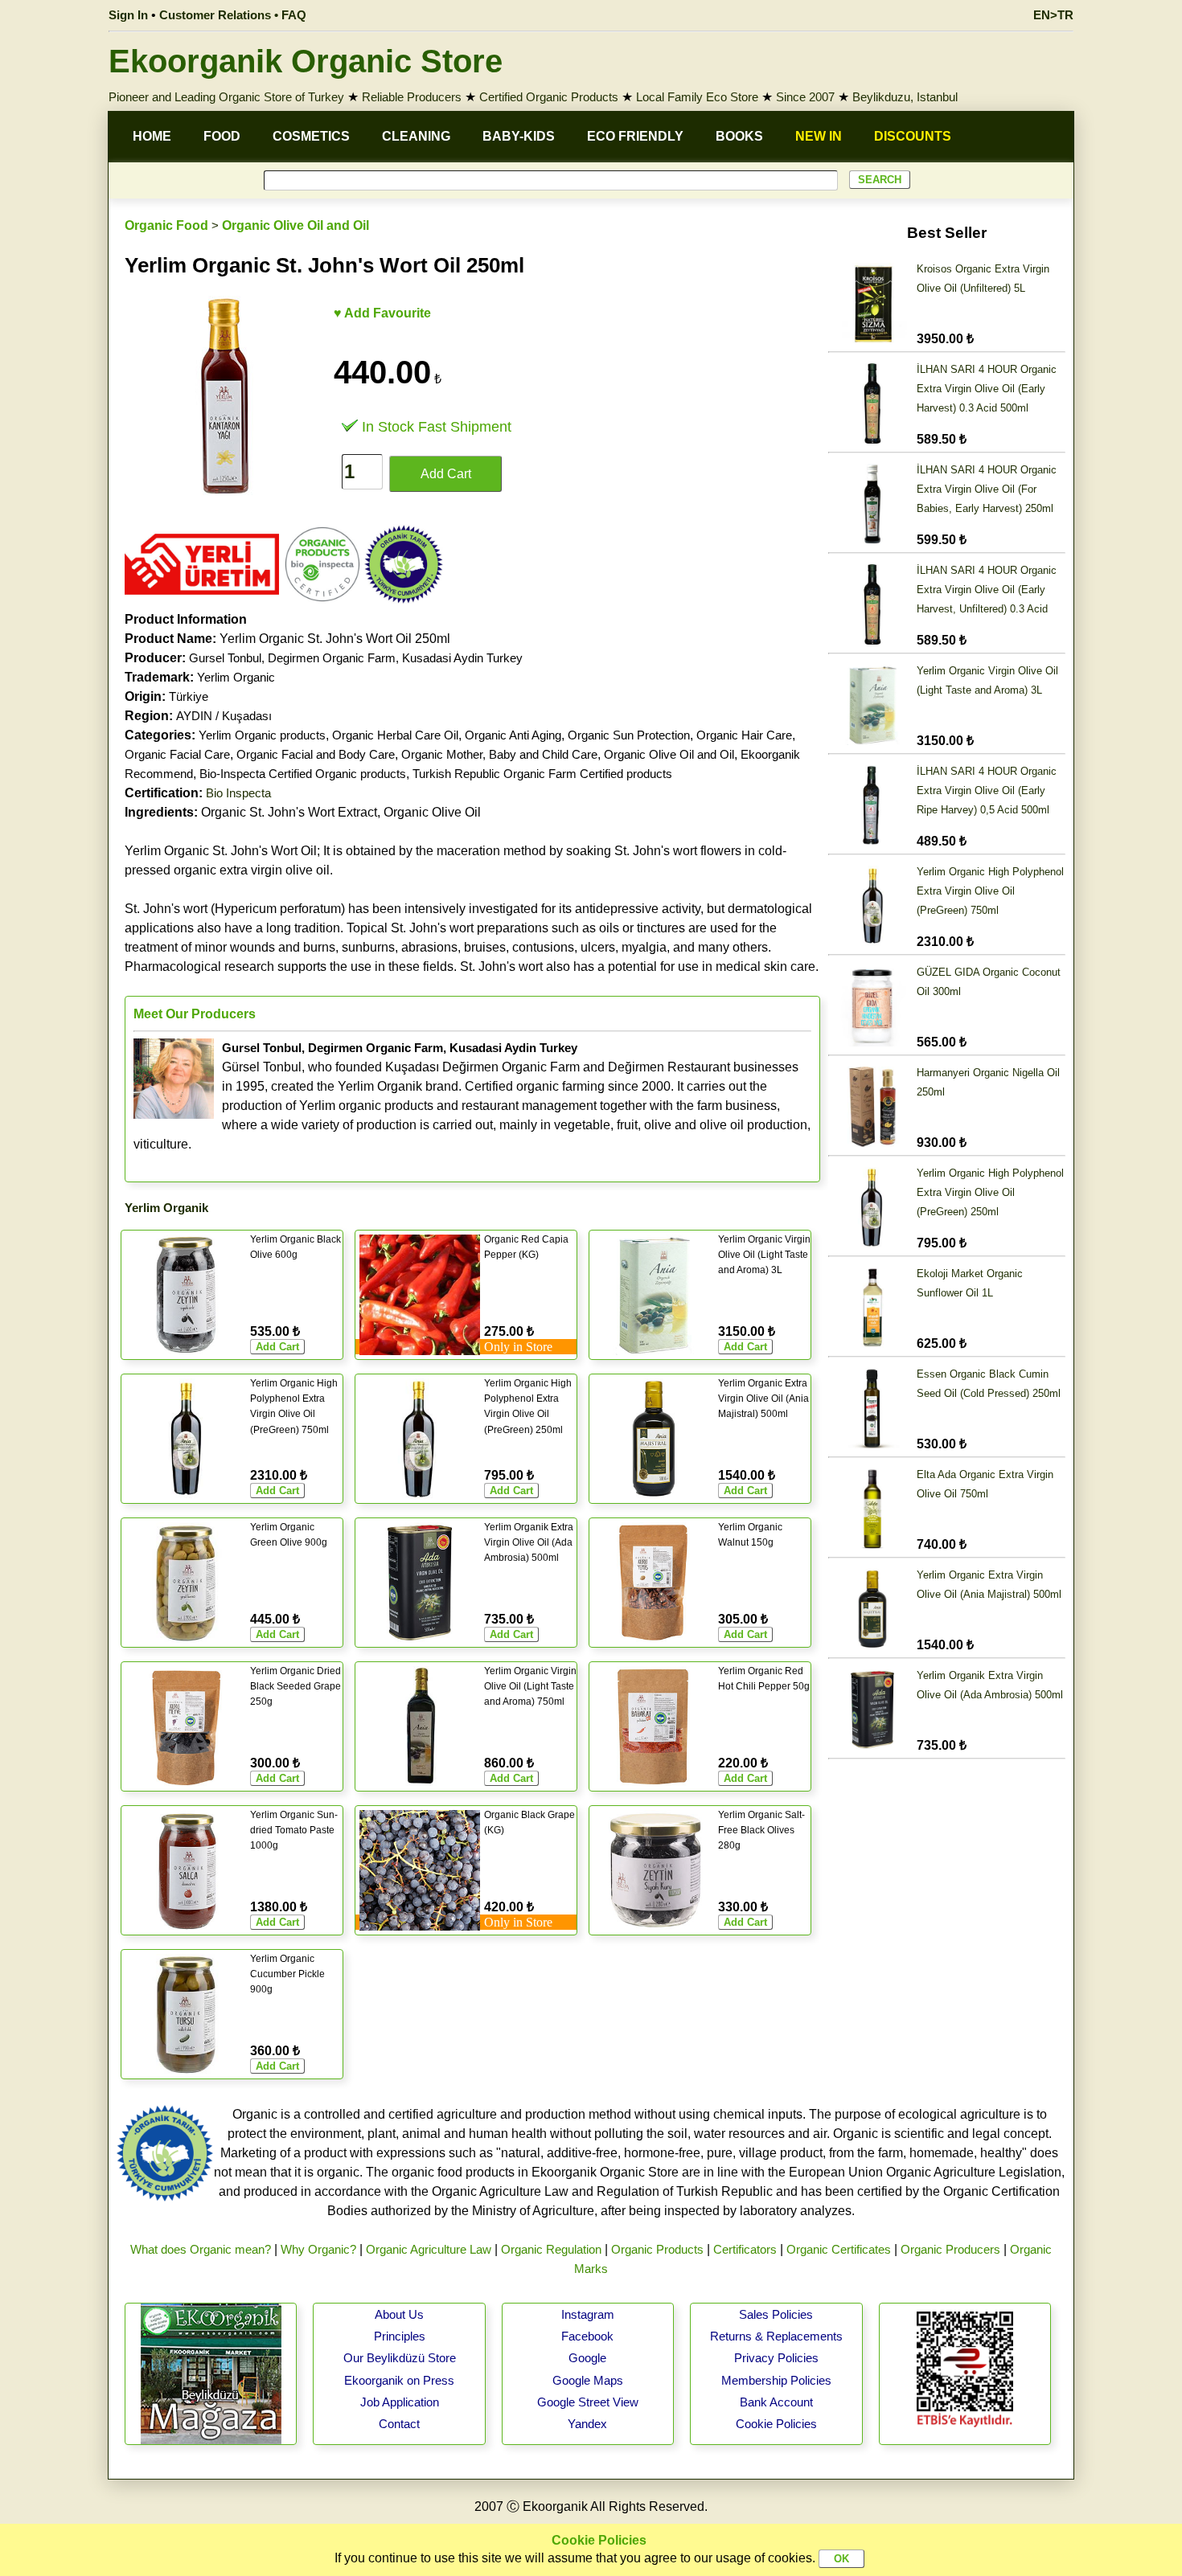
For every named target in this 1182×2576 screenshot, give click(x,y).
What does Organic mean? (201, 2249)
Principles (400, 2336)
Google (587, 2358)
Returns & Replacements (776, 2336)
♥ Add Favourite (382, 313)
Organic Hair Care (744, 735)
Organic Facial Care (177, 754)
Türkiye (189, 696)
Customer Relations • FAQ (233, 15)
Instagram (588, 2314)
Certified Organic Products (549, 97)
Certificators (745, 2249)
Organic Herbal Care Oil (395, 735)
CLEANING (416, 136)
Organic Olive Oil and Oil (295, 225)
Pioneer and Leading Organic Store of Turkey (226, 97)
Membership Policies (776, 2380)
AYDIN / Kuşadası (224, 716)
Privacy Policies (776, 2358)
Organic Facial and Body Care (316, 754)
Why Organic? (318, 2249)
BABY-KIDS (519, 136)
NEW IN (819, 136)
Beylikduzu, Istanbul (905, 97)
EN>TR (1053, 15)
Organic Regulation (551, 2249)
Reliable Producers (412, 97)
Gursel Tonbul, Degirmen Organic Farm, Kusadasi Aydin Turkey (356, 658)
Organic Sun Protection (629, 735)
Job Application (400, 2402)
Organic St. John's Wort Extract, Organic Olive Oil (303, 812)
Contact (399, 2424)
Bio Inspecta (238, 793)
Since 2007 (805, 97)
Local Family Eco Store (697, 97)
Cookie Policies (776, 2424)
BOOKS (739, 136)
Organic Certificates (839, 2249)
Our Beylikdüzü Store (400, 2358)
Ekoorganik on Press (399, 2380)
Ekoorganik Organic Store (306, 61)
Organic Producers (950, 2249)
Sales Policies (776, 2314)
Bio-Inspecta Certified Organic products (303, 774)
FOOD (222, 136)
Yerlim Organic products (262, 735)
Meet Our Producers (195, 1014)
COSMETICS (311, 136)
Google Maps (588, 2380)
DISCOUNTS (913, 136)
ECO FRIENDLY (635, 136)
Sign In (128, 15)
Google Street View (588, 2402)
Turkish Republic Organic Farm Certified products (542, 774)
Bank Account (776, 2402)
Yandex (587, 2424)
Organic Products (657, 2249)
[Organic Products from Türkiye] (202, 600)
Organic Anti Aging (513, 735)
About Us (399, 2314)
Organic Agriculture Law (429, 2249)
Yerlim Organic (236, 677)
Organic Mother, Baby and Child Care (499, 754)
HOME (152, 136)
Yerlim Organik (166, 1208)
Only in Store (518, 1347)
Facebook (587, 2336)
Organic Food (166, 225)
